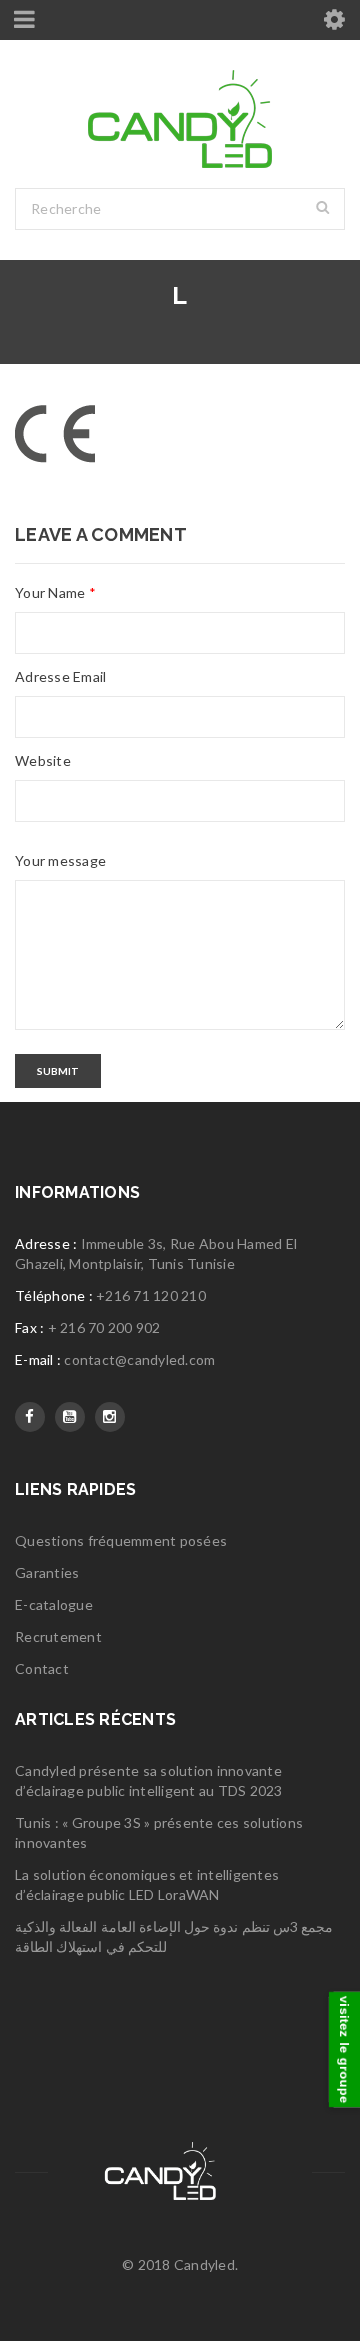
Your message (60, 860)
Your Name (55, 592)
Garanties (47, 1572)
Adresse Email (60, 676)
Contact (42, 1668)
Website (43, 760)
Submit (58, 1071)
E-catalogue (54, 1604)
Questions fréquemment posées (121, 1540)
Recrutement (58, 1636)
